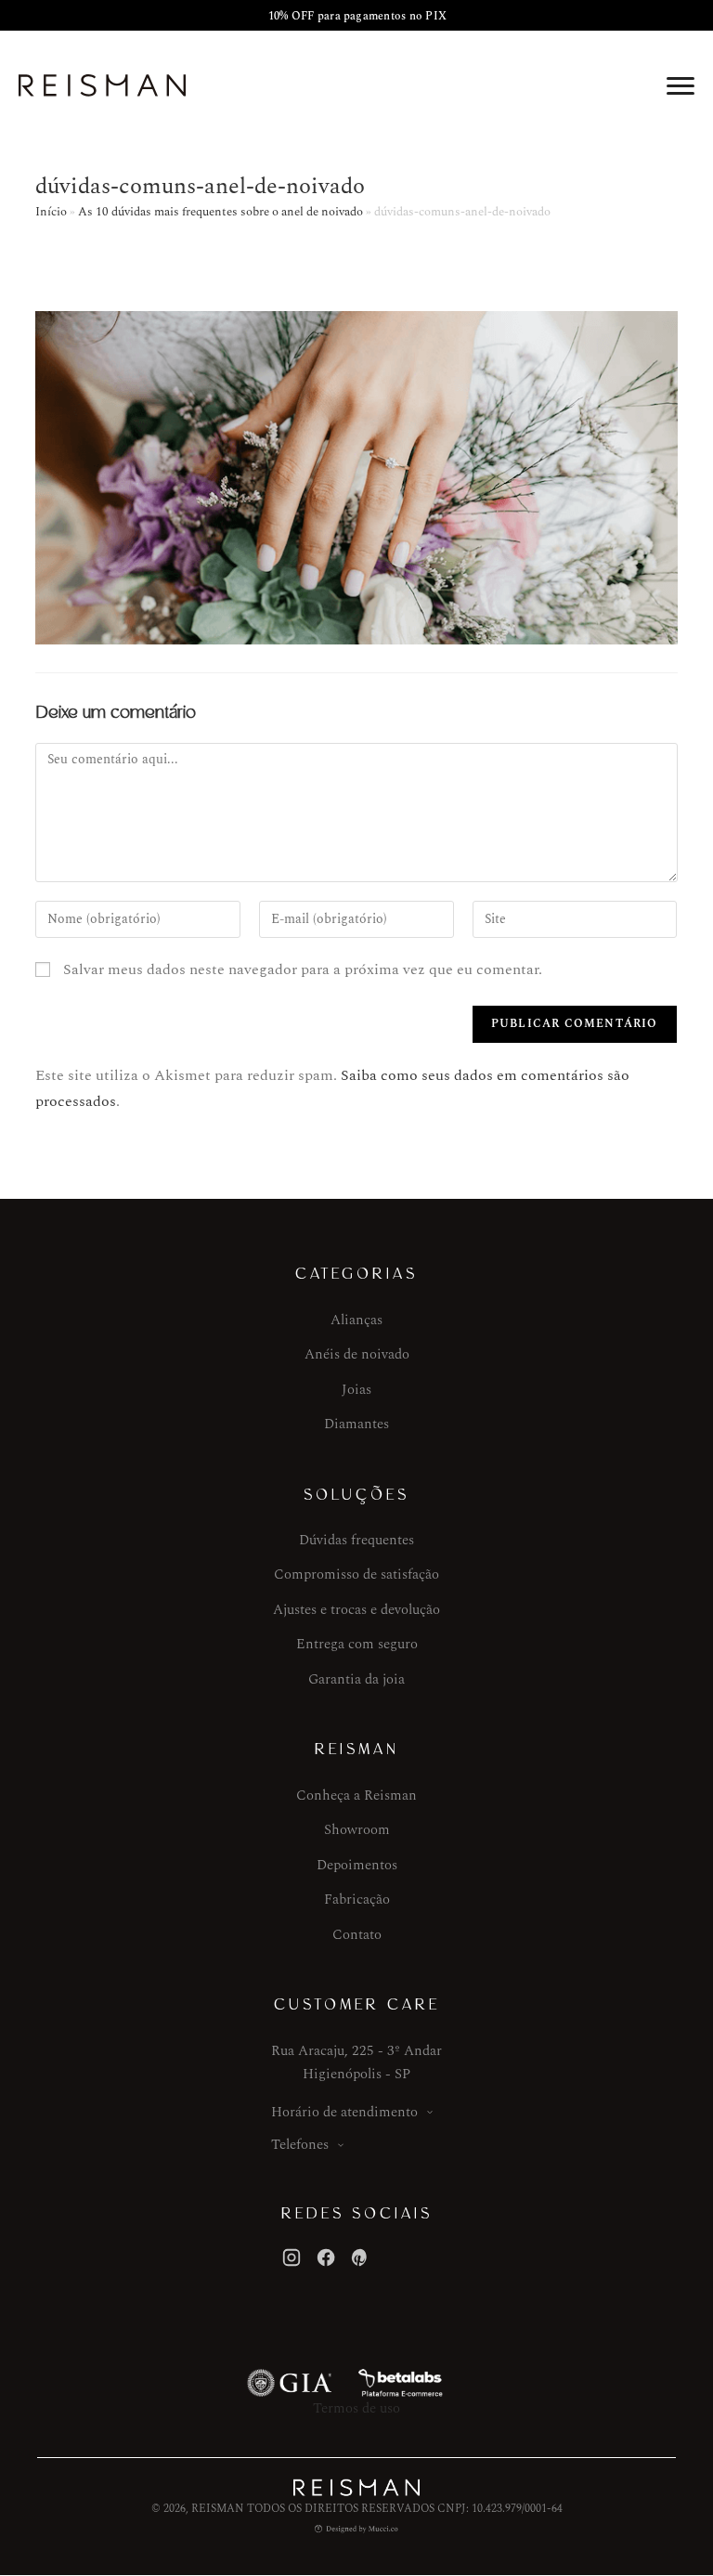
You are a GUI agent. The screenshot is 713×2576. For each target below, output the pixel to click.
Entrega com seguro (357, 1644)
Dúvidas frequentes (356, 1540)
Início (51, 212)
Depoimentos (357, 1865)
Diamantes (356, 1424)
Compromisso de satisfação (356, 1574)
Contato (357, 1935)
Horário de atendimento (344, 2112)
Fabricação (357, 1899)
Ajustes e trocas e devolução (356, 1610)
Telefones (300, 2145)
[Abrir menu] (681, 85)
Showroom (357, 1830)
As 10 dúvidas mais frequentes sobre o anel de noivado (220, 212)
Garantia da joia (356, 1679)
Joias (356, 1390)
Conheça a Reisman (356, 1795)
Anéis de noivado (357, 1354)
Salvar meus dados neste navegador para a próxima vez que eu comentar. (303, 969)
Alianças (356, 1320)
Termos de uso (356, 2408)
